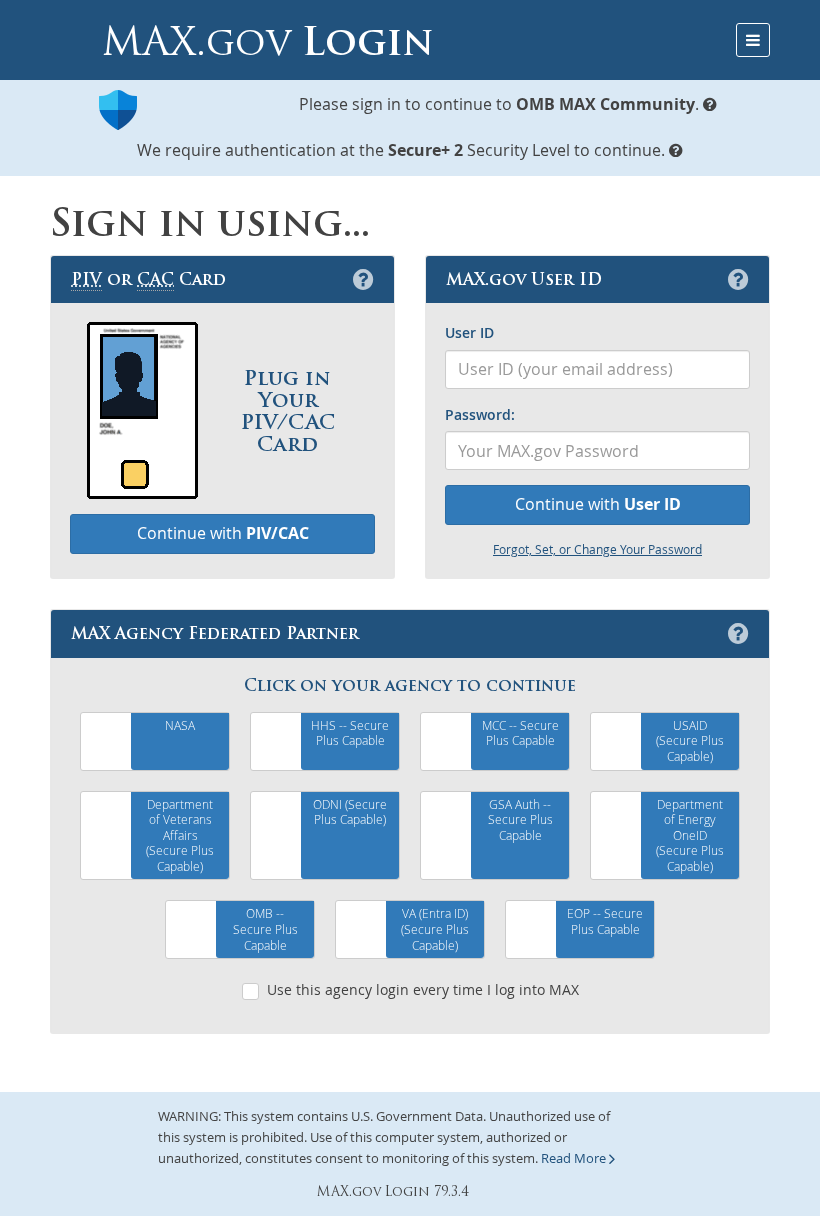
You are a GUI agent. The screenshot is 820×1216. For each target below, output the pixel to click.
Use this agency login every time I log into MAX (423, 989)
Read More (575, 1158)
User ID (469, 332)
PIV (86, 279)
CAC (155, 279)
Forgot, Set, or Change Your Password (597, 549)
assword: (480, 414)
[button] (710, 104)
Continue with (598, 504)
